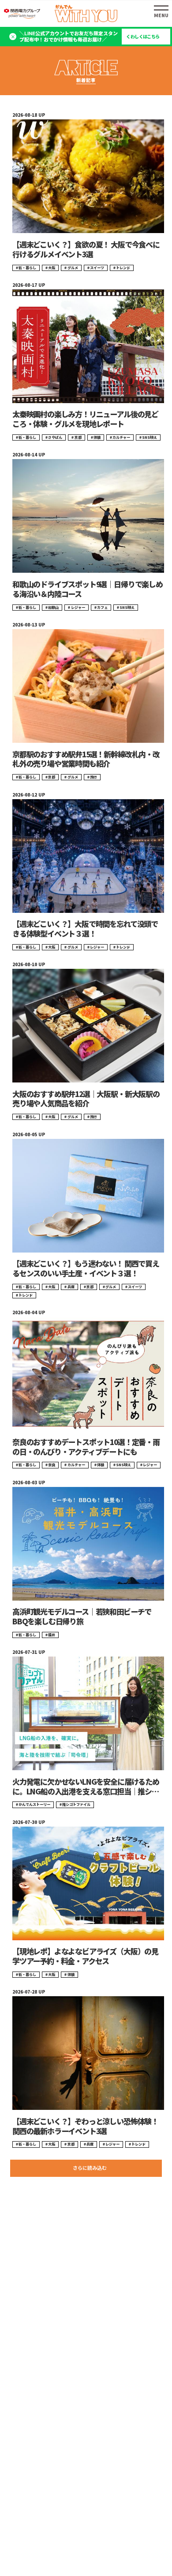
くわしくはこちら (143, 37)
